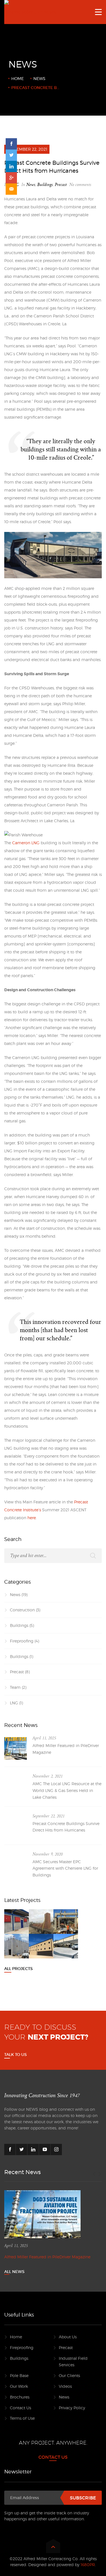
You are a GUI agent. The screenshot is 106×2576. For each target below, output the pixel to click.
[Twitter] (21, 2149)
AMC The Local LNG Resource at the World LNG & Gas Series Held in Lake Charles (67, 1790)
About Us (68, 2337)
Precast (61, 185)
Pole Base (19, 2375)
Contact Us (20, 2408)
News (39, 78)
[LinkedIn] (33, 2149)
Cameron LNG (26, 843)
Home (18, 78)
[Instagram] (56, 2149)
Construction (22, 1610)
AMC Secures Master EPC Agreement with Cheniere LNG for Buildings (65, 1868)
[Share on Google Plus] (11, 178)
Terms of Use (22, 2418)
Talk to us (16, 2055)
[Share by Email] (11, 189)
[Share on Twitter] (11, 155)
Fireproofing (22, 1641)
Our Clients (69, 2375)
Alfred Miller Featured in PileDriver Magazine (66, 1749)
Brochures (20, 2397)
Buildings (45, 185)
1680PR (88, 2565)
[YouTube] (45, 2149)
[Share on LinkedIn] (11, 166)
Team (15, 1687)
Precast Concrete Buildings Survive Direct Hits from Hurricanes (66, 1827)
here (32, 1518)
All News (14, 2272)
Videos (65, 2386)
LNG (14, 1703)
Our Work (19, 2386)
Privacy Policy (72, 2408)
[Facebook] (10, 2149)
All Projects (19, 1969)
